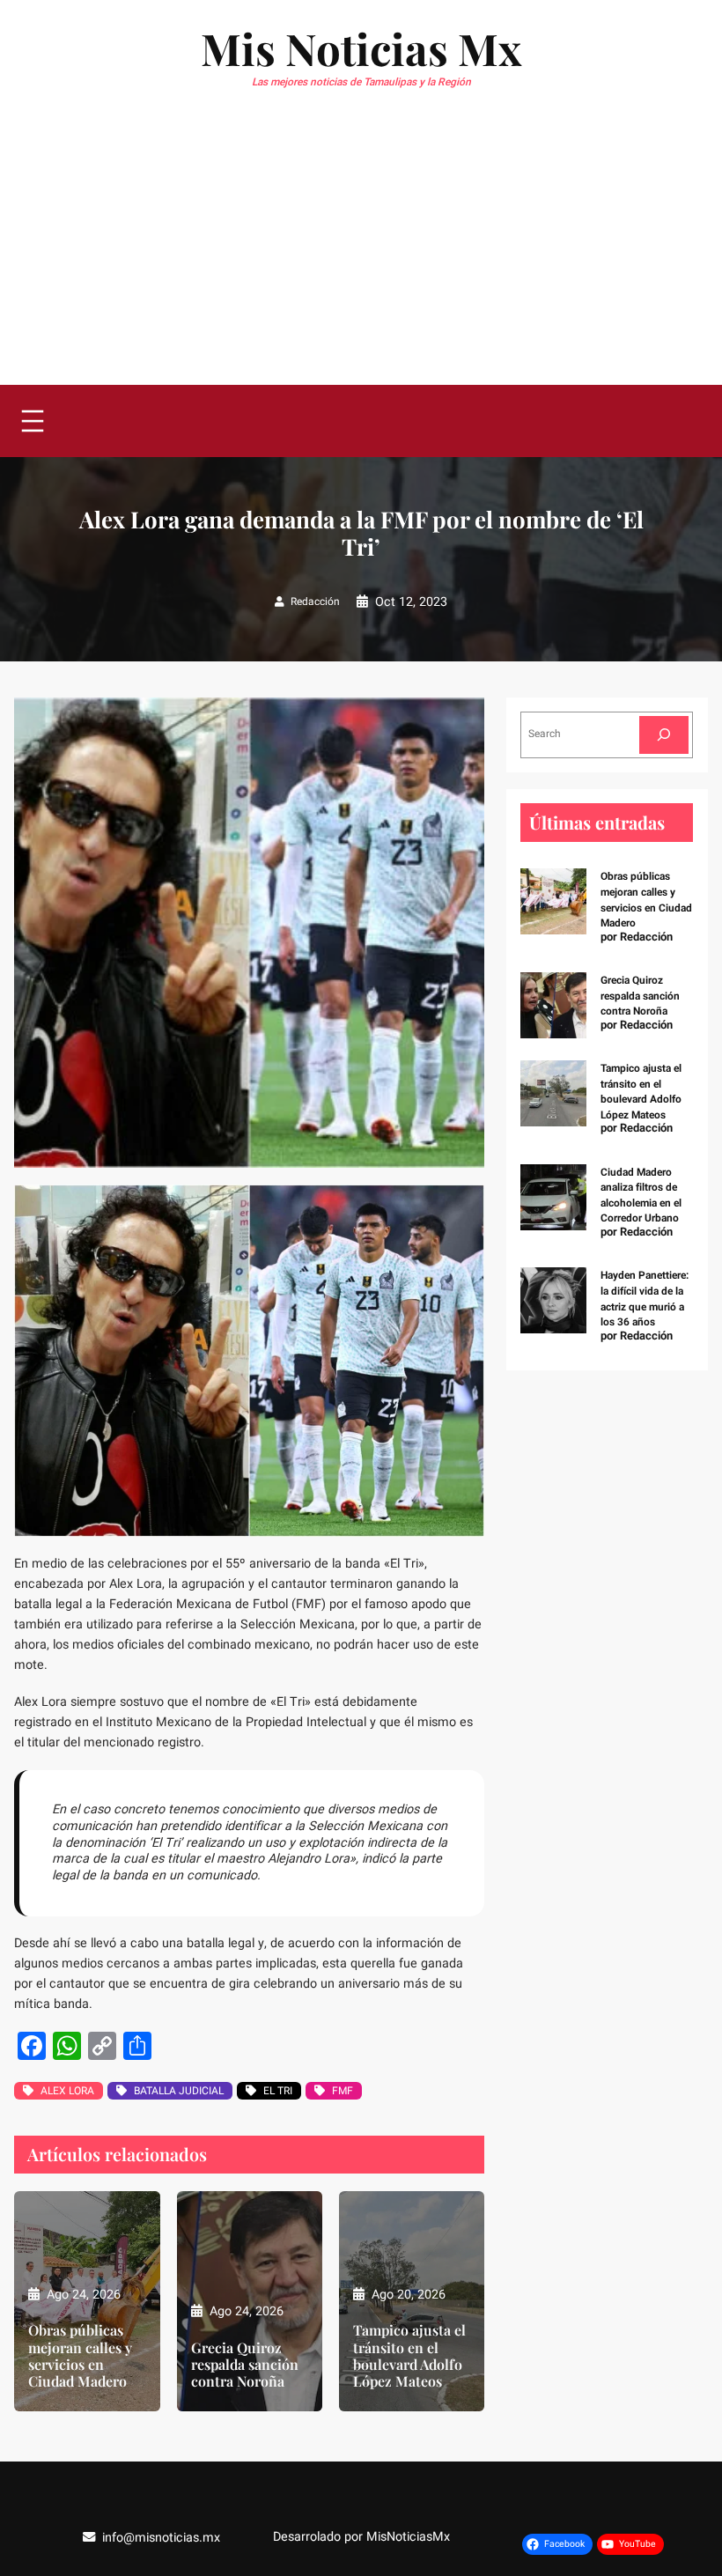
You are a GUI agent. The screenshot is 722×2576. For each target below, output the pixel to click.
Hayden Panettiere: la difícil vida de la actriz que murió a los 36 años (645, 1299)
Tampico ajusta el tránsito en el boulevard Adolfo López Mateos (409, 2355)
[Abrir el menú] (33, 421)
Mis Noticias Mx (361, 48)
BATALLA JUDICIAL (179, 2091)
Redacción (315, 602)
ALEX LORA (67, 2091)
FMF (343, 2091)
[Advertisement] (361, 253)
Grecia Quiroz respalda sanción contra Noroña (245, 2364)
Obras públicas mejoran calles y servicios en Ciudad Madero (80, 2355)
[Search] (664, 735)
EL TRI (278, 2091)
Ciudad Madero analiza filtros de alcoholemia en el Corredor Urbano (641, 1196)
